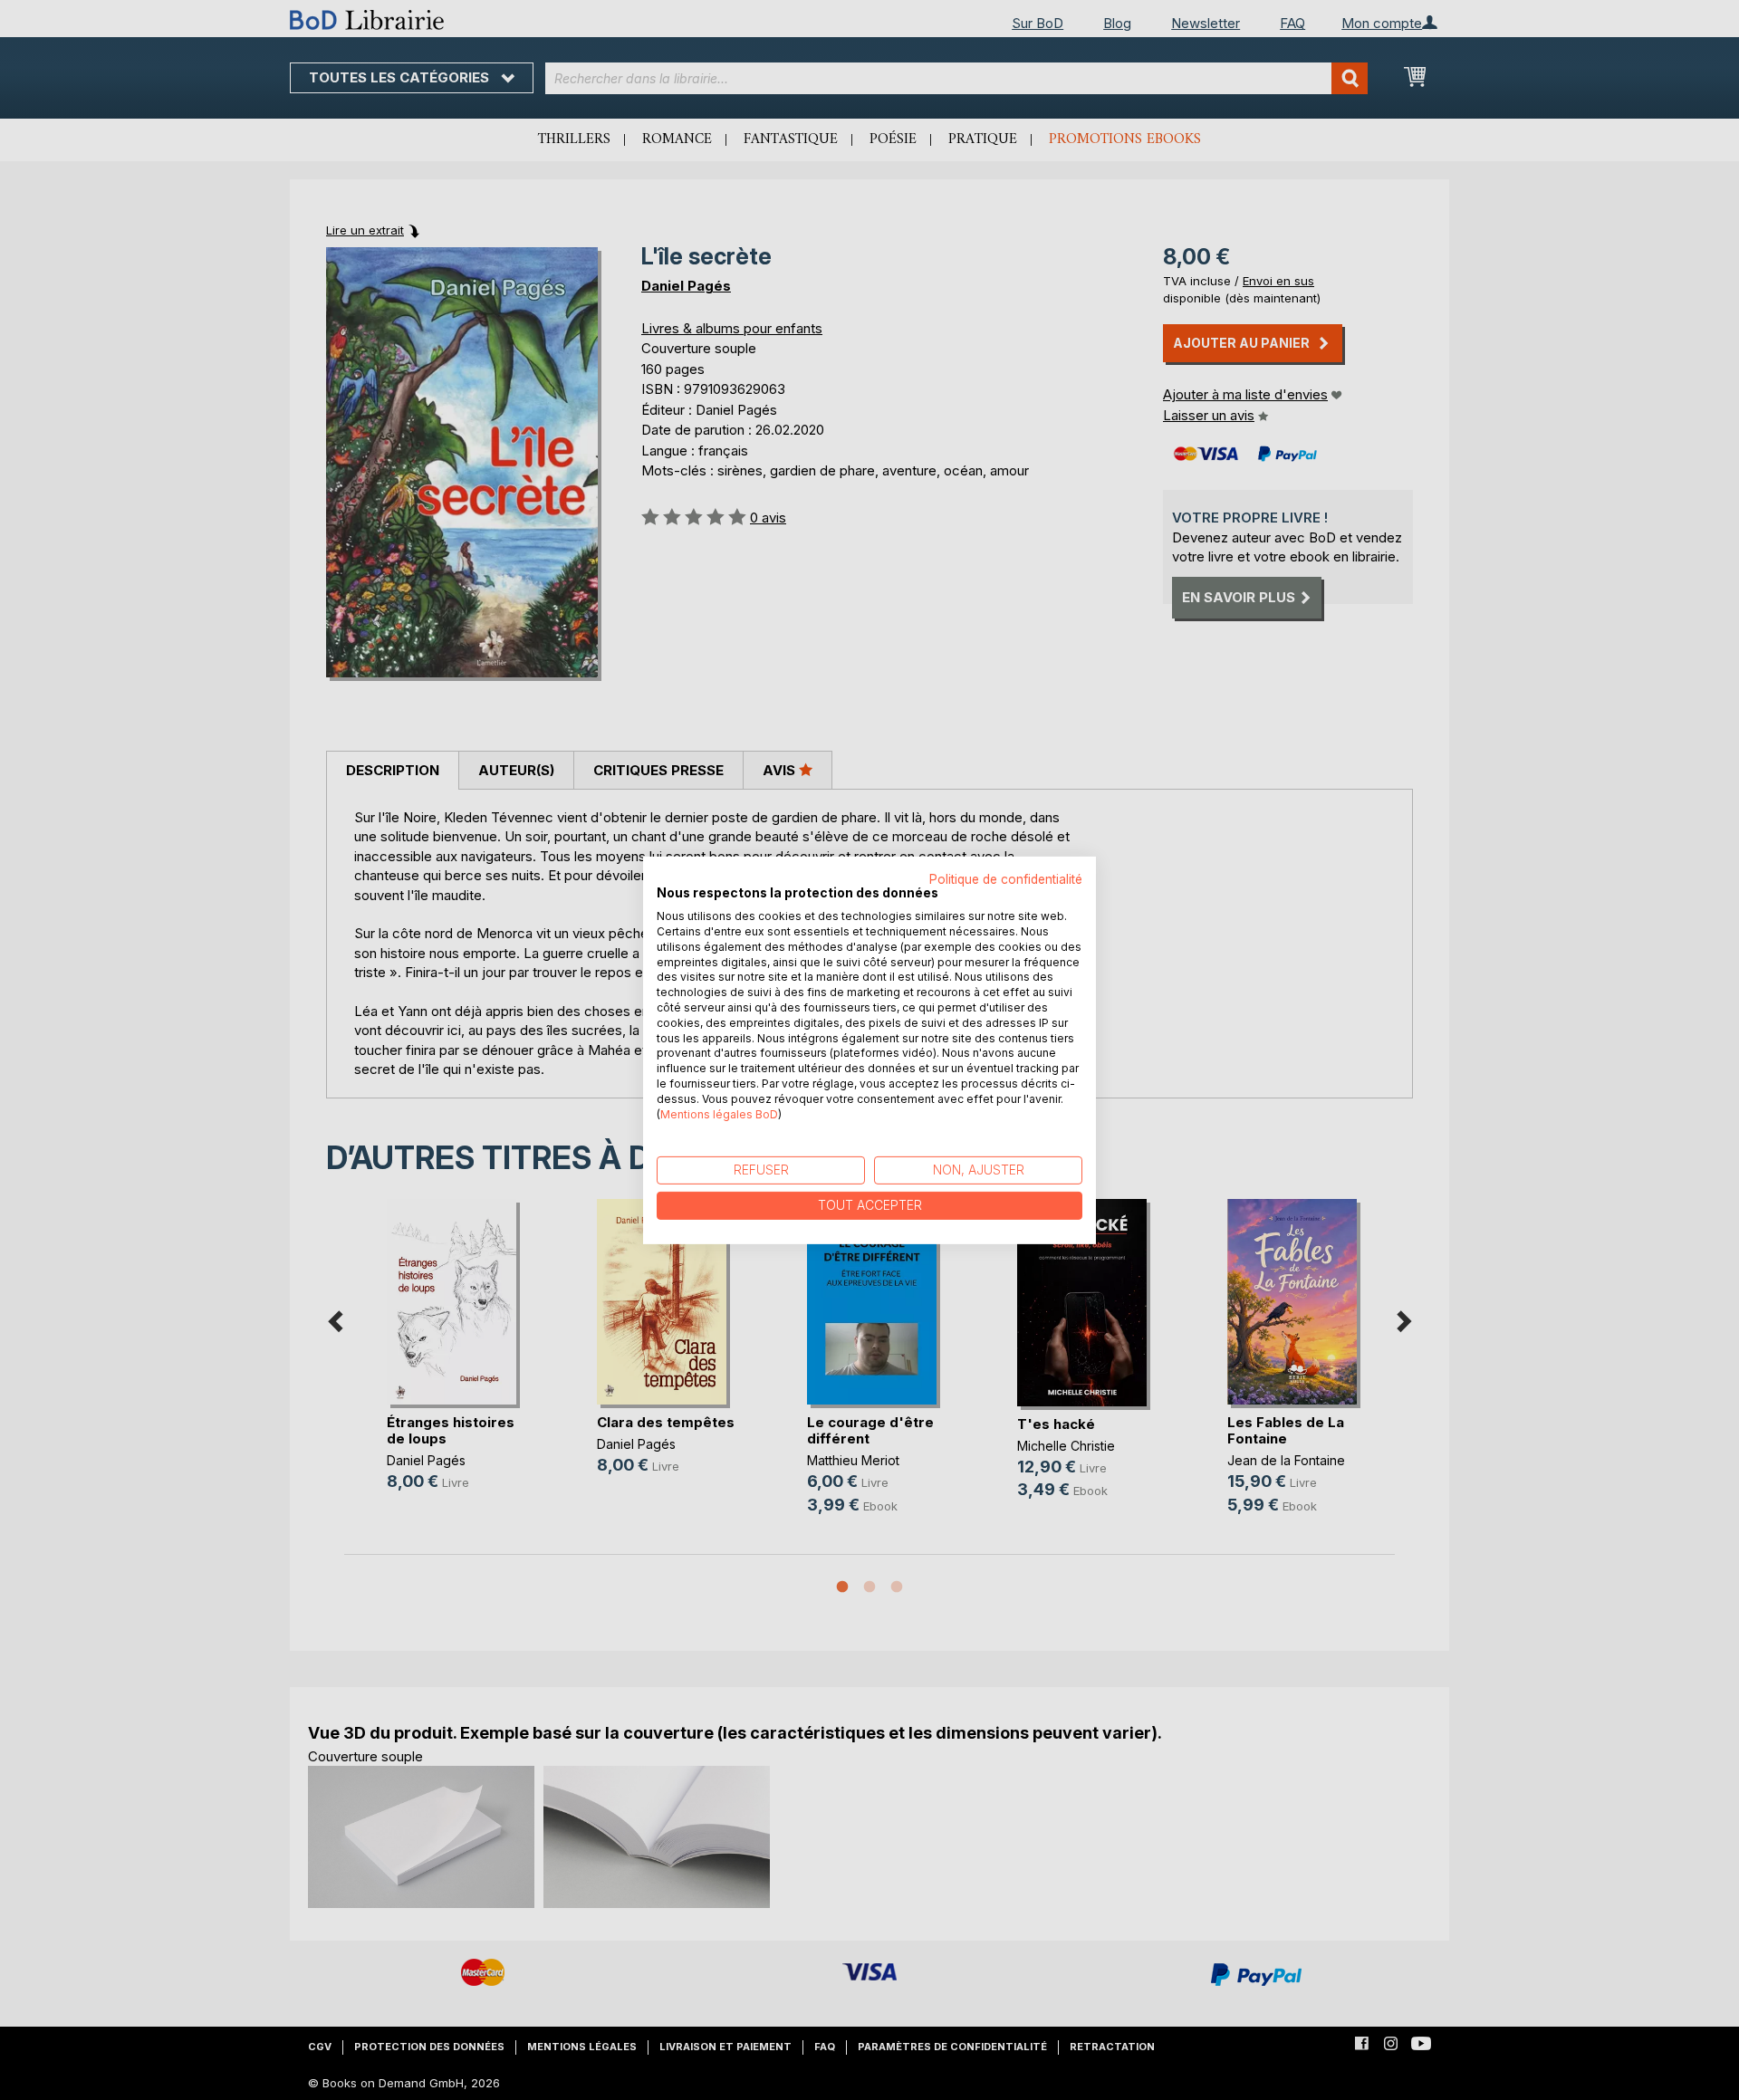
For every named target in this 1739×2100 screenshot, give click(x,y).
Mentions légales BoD (719, 1113)
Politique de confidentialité (1006, 878)
